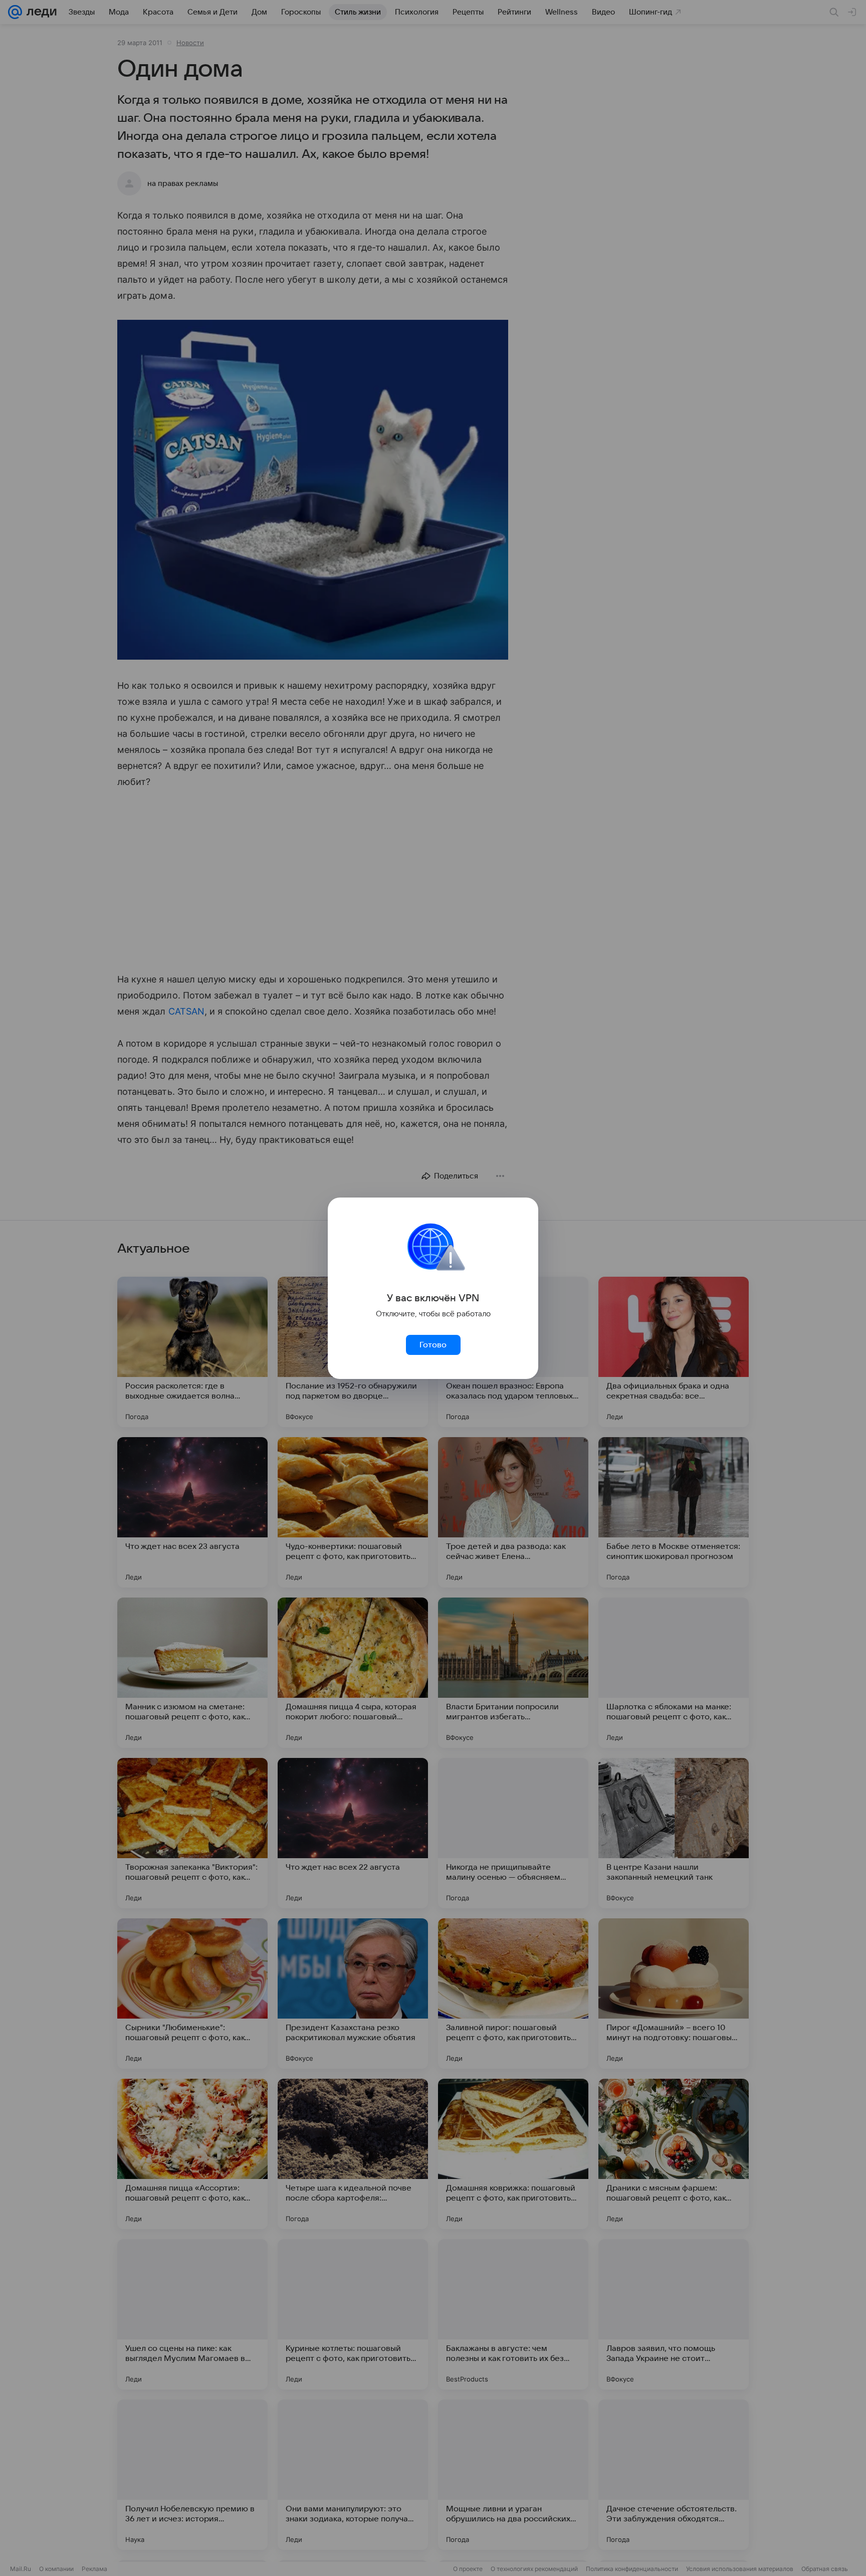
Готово (433, 1345)
